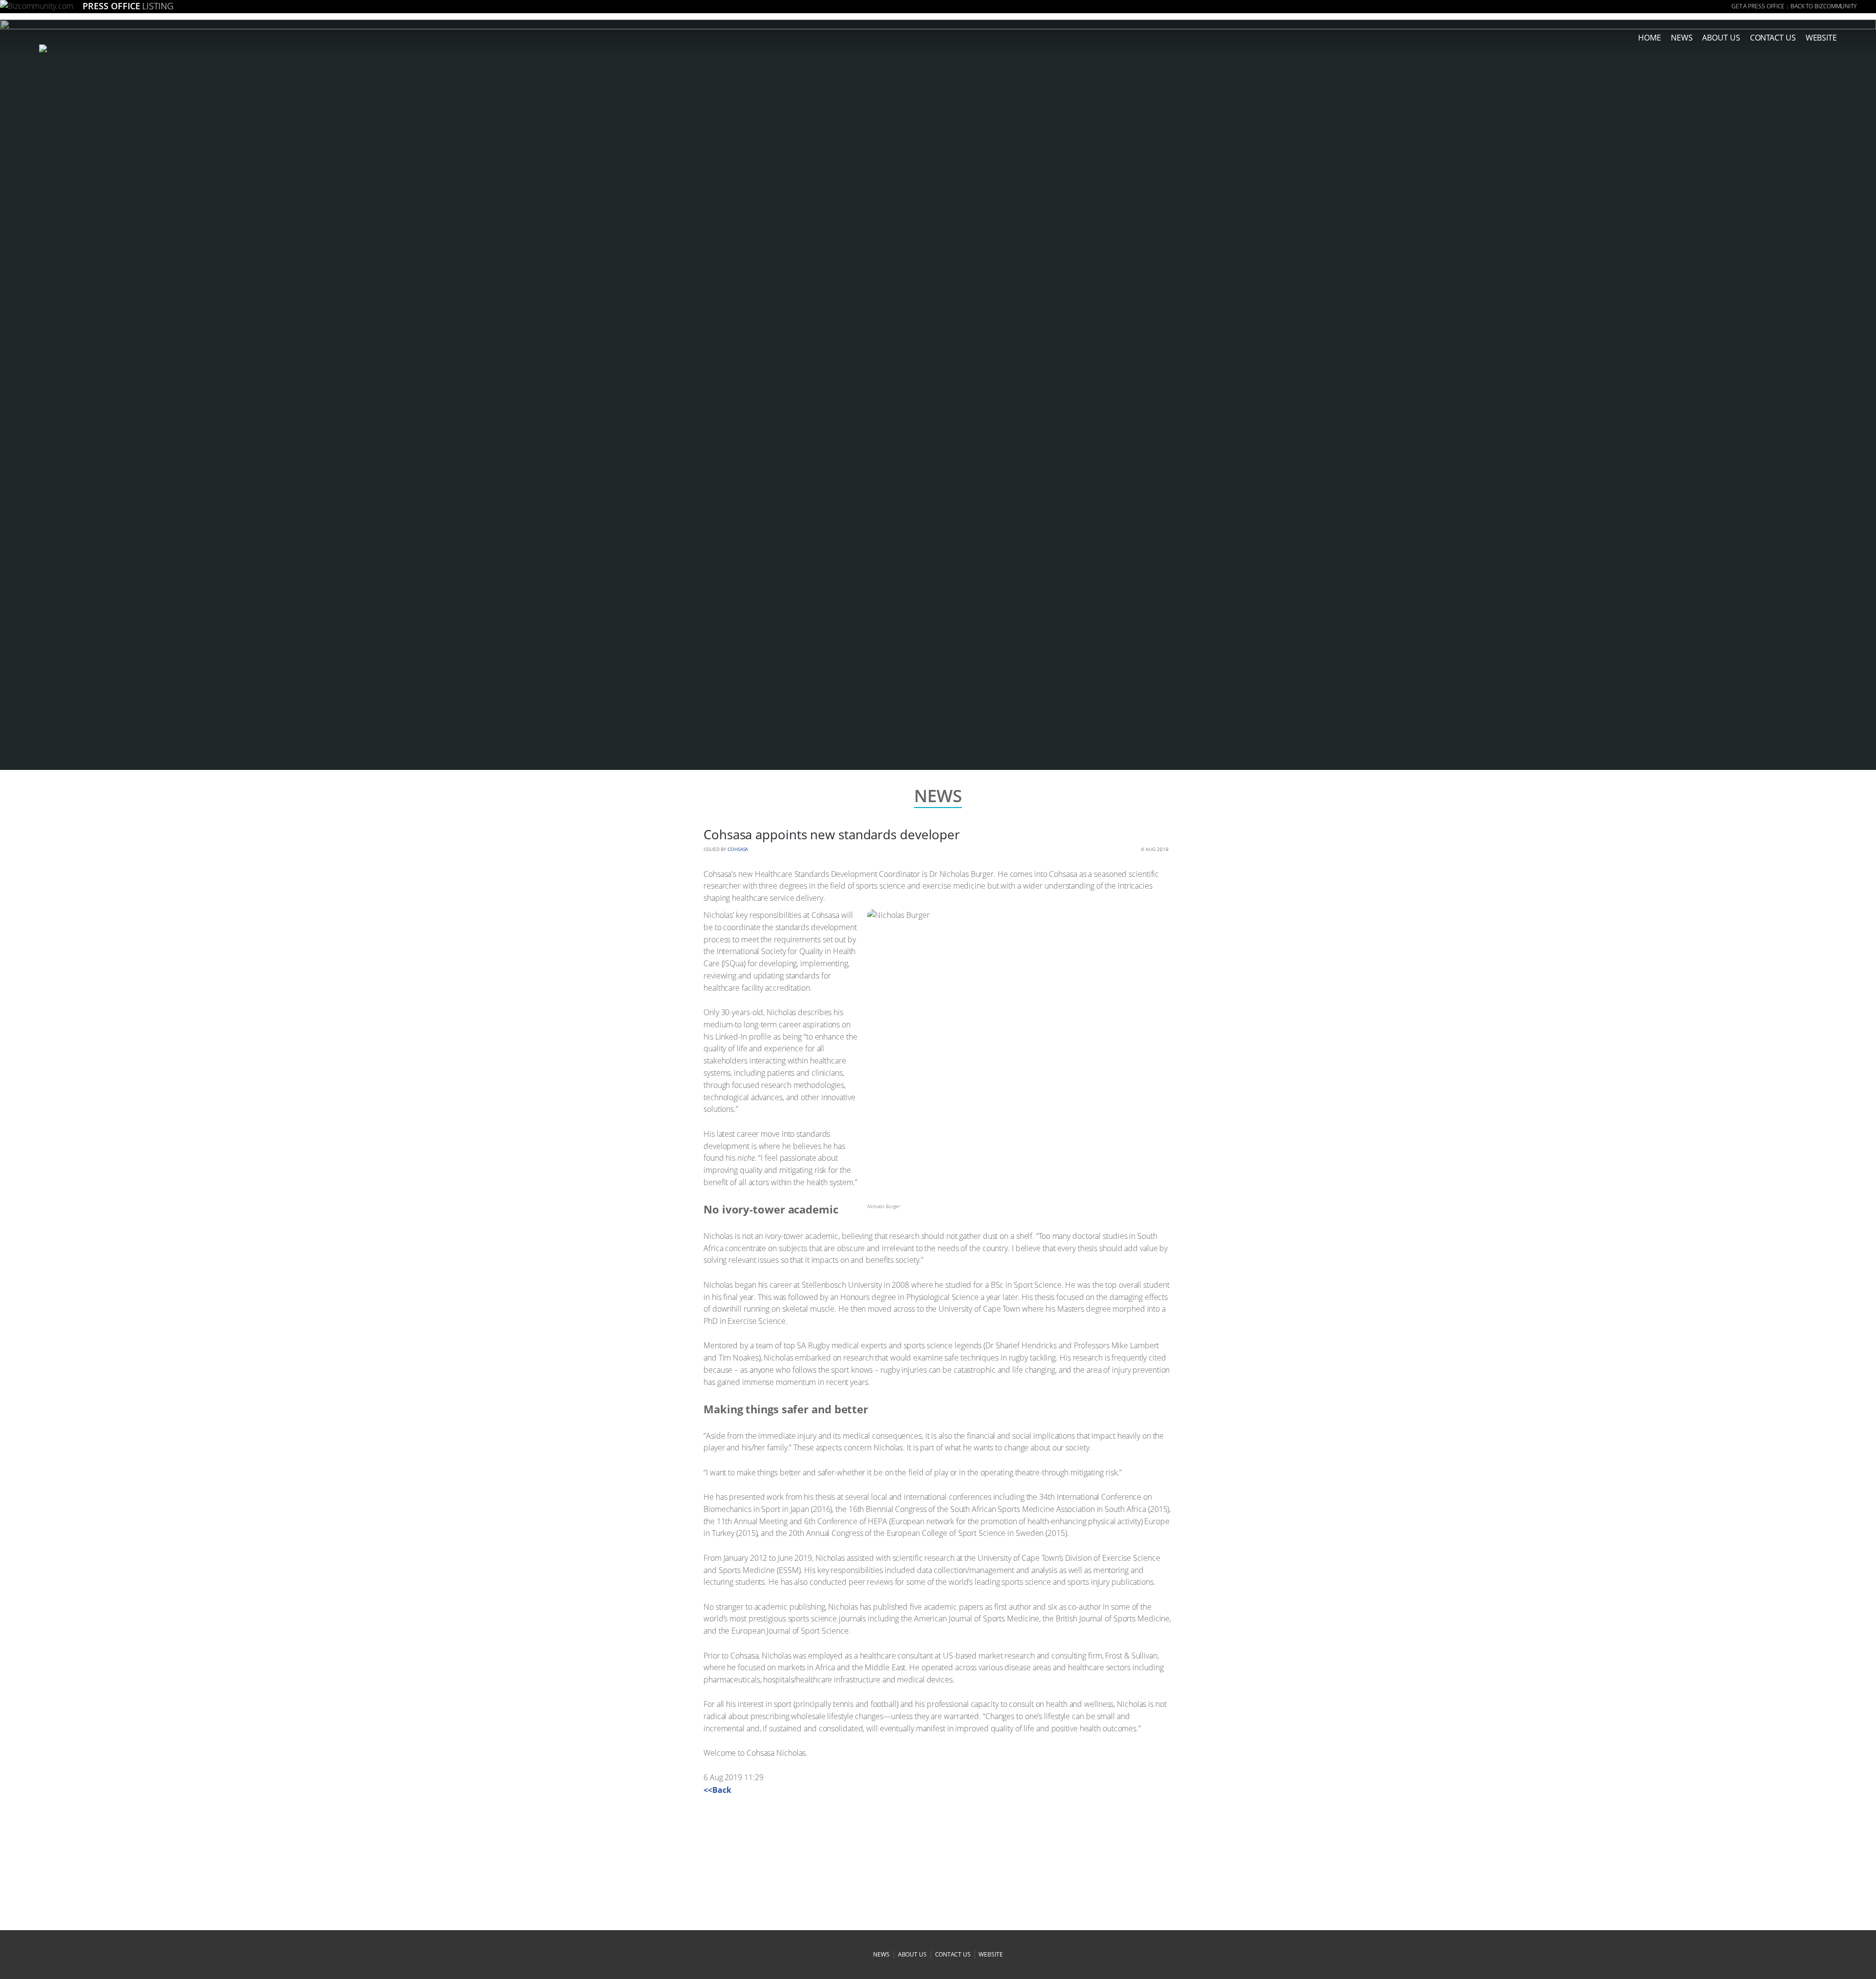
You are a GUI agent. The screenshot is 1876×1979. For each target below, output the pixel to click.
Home (1650, 38)
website (991, 1954)
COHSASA (738, 849)
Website (1821, 38)
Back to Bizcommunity (1823, 6)
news (1682, 38)
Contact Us (1773, 38)
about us (1721, 38)
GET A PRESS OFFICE (1758, 6)
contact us (953, 1954)
